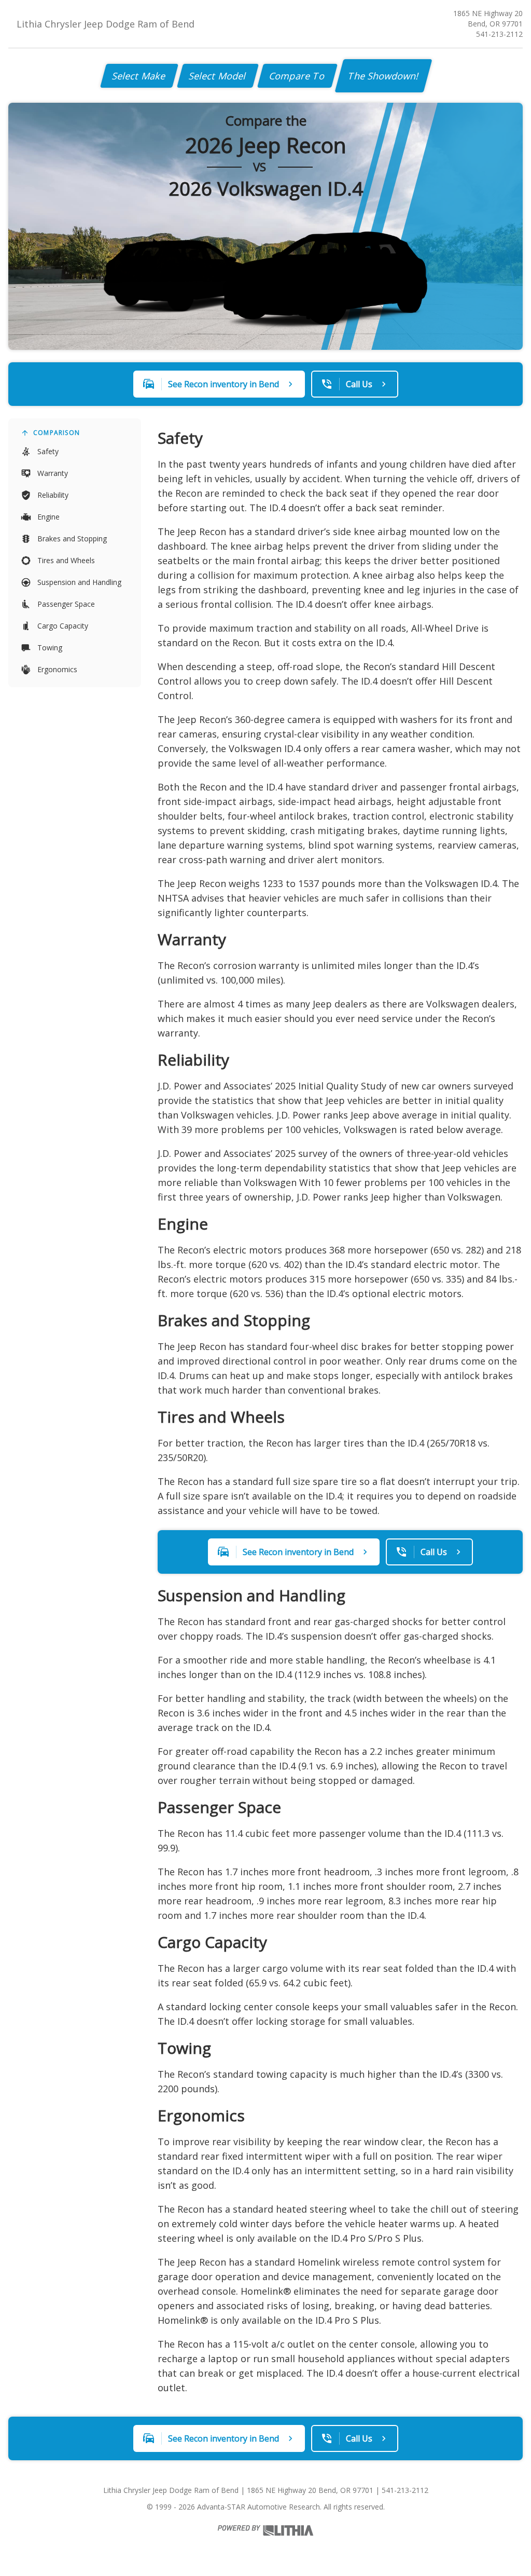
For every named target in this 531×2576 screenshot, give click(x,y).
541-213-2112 (499, 34)
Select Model (218, 76)
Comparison (57, 433)
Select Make (139, 76)
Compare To (297, 76)
